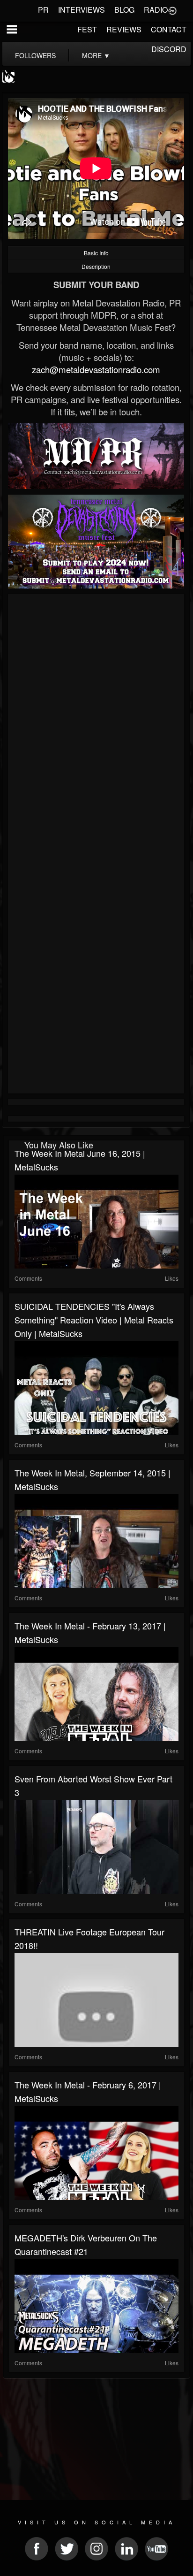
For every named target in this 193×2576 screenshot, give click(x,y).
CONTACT (169, 29)
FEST (87, 29)
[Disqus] (96, 722)
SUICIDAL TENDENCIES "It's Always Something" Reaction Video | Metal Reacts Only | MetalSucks (94, 1320)
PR (43, 10)
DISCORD (169, 49)
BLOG (124, 10)
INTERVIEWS (82, 10)
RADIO (156, 10)
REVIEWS (124, 29)
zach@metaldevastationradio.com (96, 369)
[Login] (172, 10)
